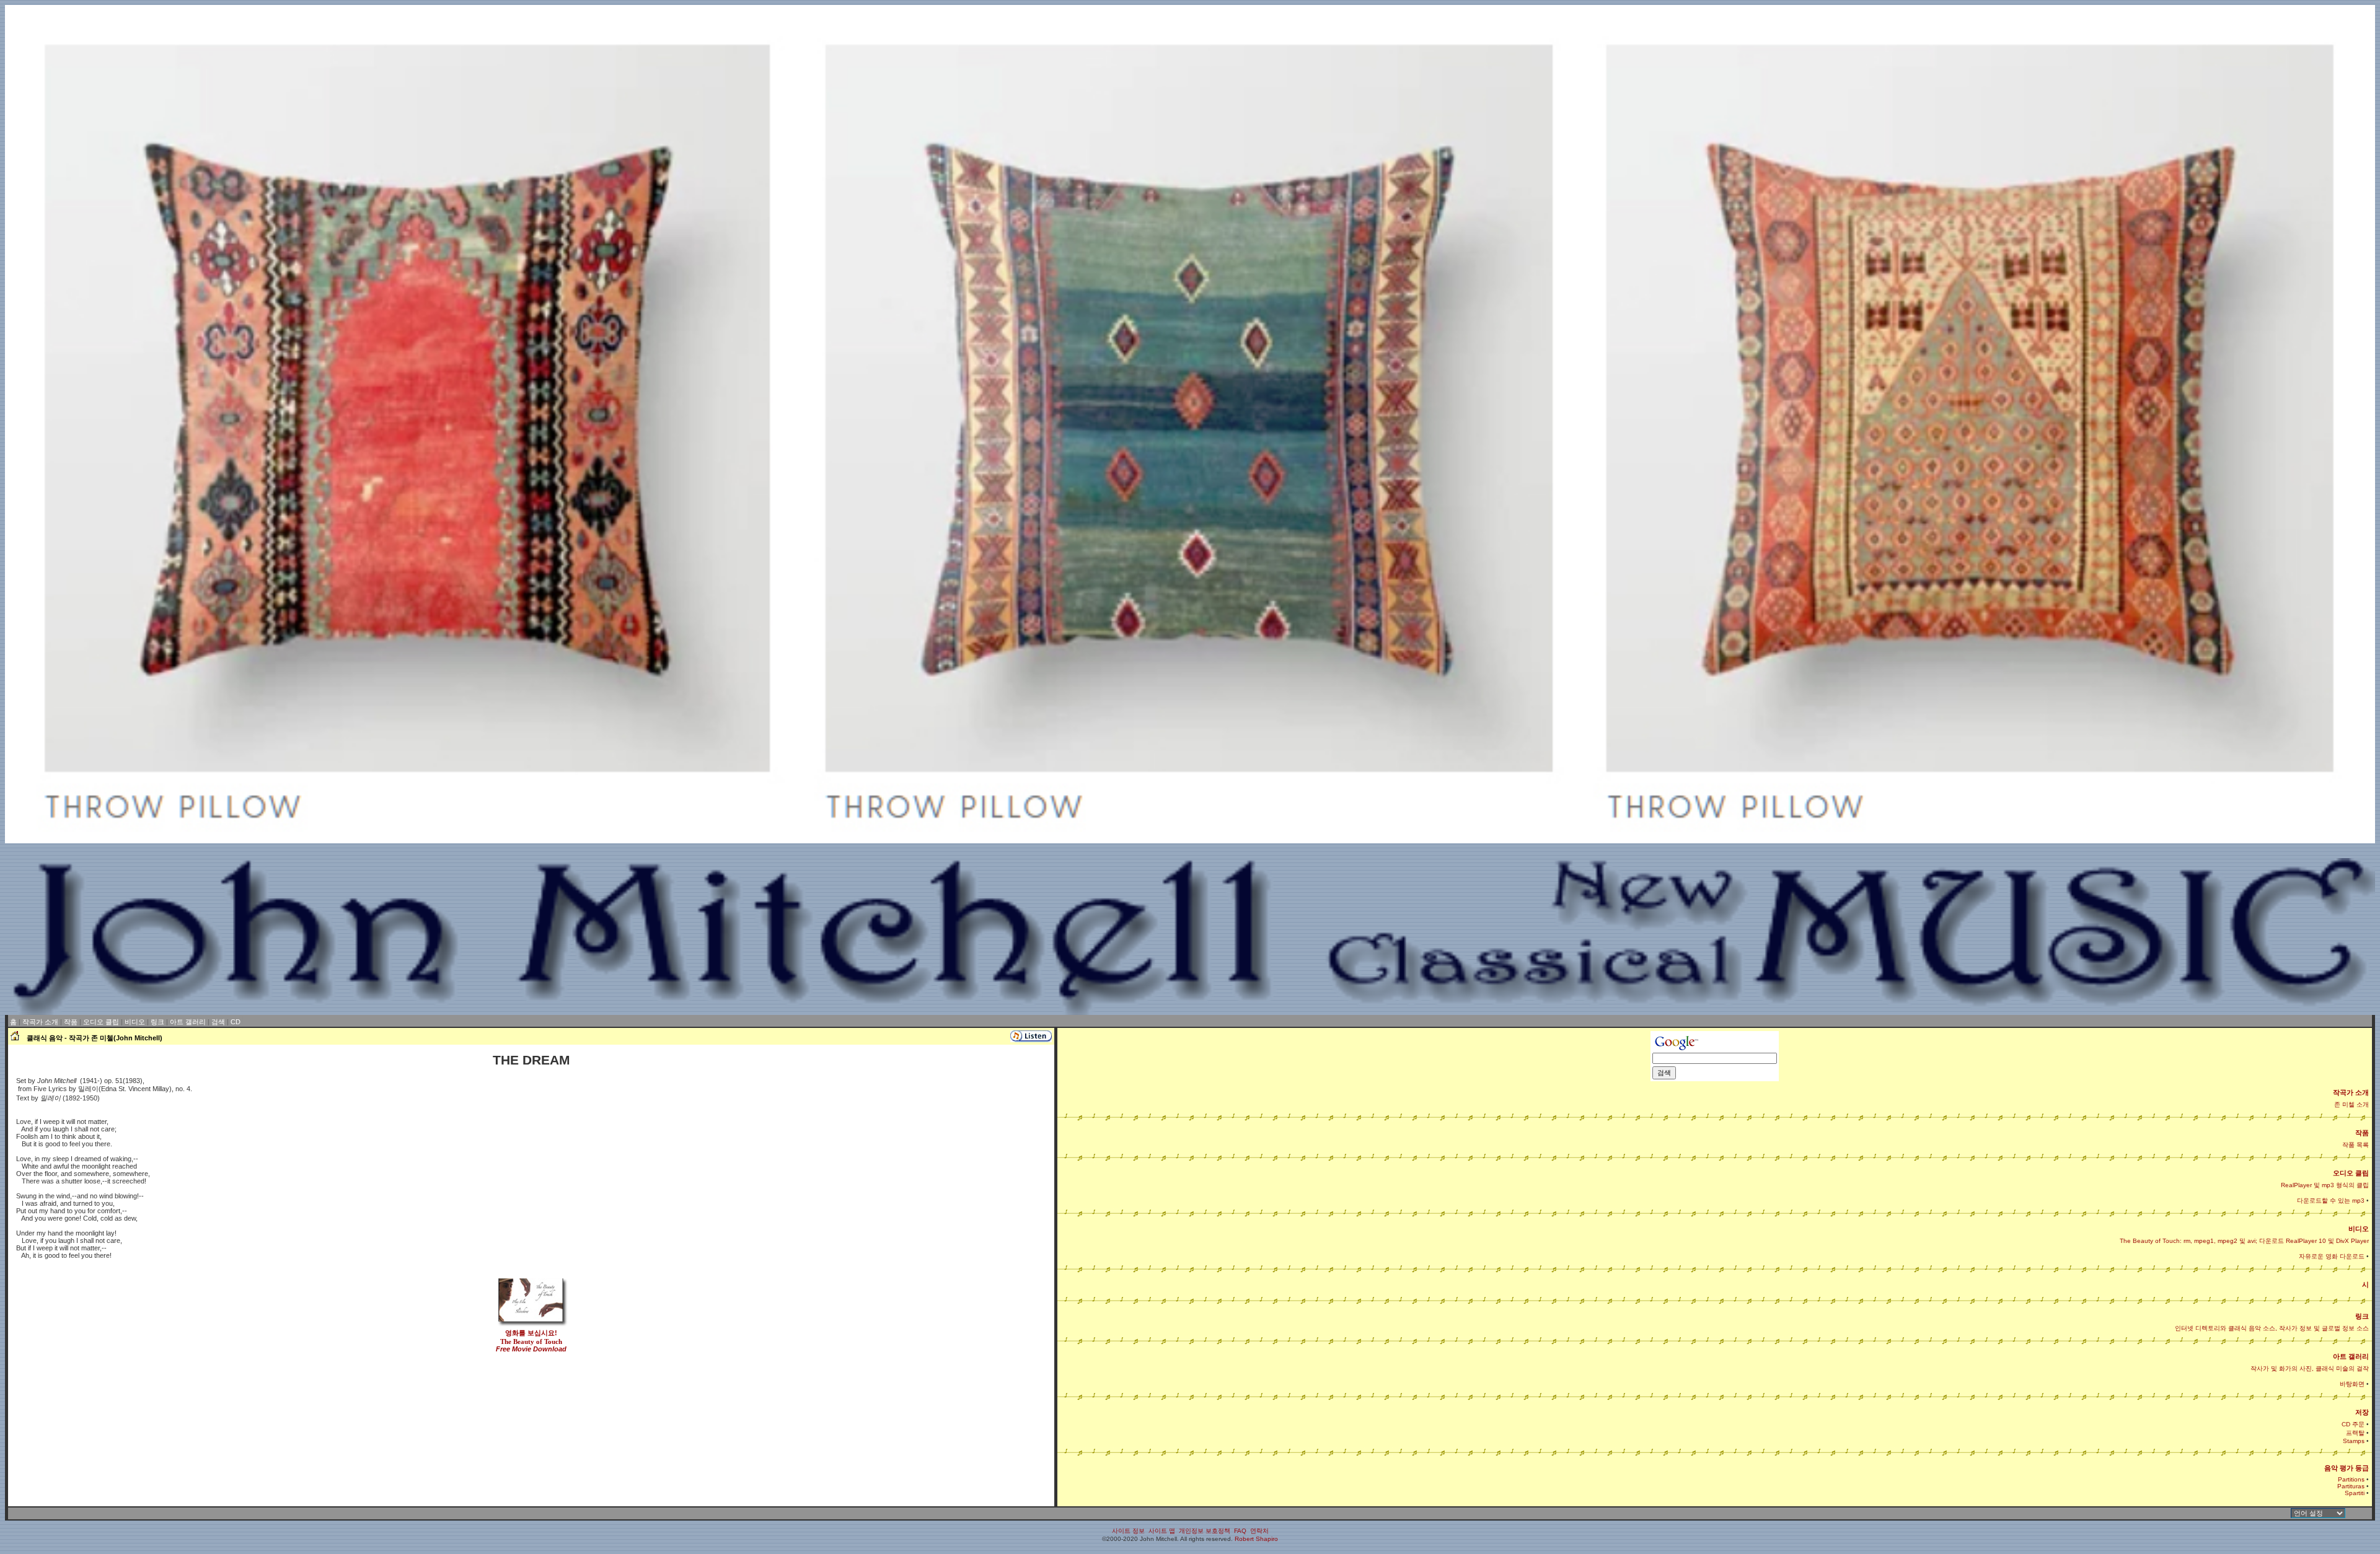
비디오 (135, 1022)
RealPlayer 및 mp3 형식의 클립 (2325, 1185)
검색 (218, 1022)
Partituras (2351, 1486)
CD (236, 1022)
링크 (157, 1022)
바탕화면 (2352, 1384)
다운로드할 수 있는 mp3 (2331, 1201)
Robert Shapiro (1256, 1539)
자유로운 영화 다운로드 (2332, 1256)
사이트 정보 (1128, 1531)
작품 (71, 1022)
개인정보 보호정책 (1205, 1531)
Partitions (2351, 1479)
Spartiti (2355, 1493)
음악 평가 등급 (2347, 1468)
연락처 (1259, 1531)
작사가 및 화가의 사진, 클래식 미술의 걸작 (2310, 1368)
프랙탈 (2355, 1433)
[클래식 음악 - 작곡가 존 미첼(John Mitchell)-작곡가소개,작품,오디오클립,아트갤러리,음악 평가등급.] (15, 1038)
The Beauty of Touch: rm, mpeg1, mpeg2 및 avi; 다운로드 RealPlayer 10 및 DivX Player (2244, 1241)
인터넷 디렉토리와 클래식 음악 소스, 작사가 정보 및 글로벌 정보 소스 (2272, 1328)
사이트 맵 (1162, 1531)
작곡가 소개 (40, 1022)
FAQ (1240, 1531)
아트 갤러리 (188, 1022)
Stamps (2354, 1441)
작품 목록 (2356, 1145)
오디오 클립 (101, 1022)
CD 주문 (2353, 1424)
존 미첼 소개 (2351, 1104)
